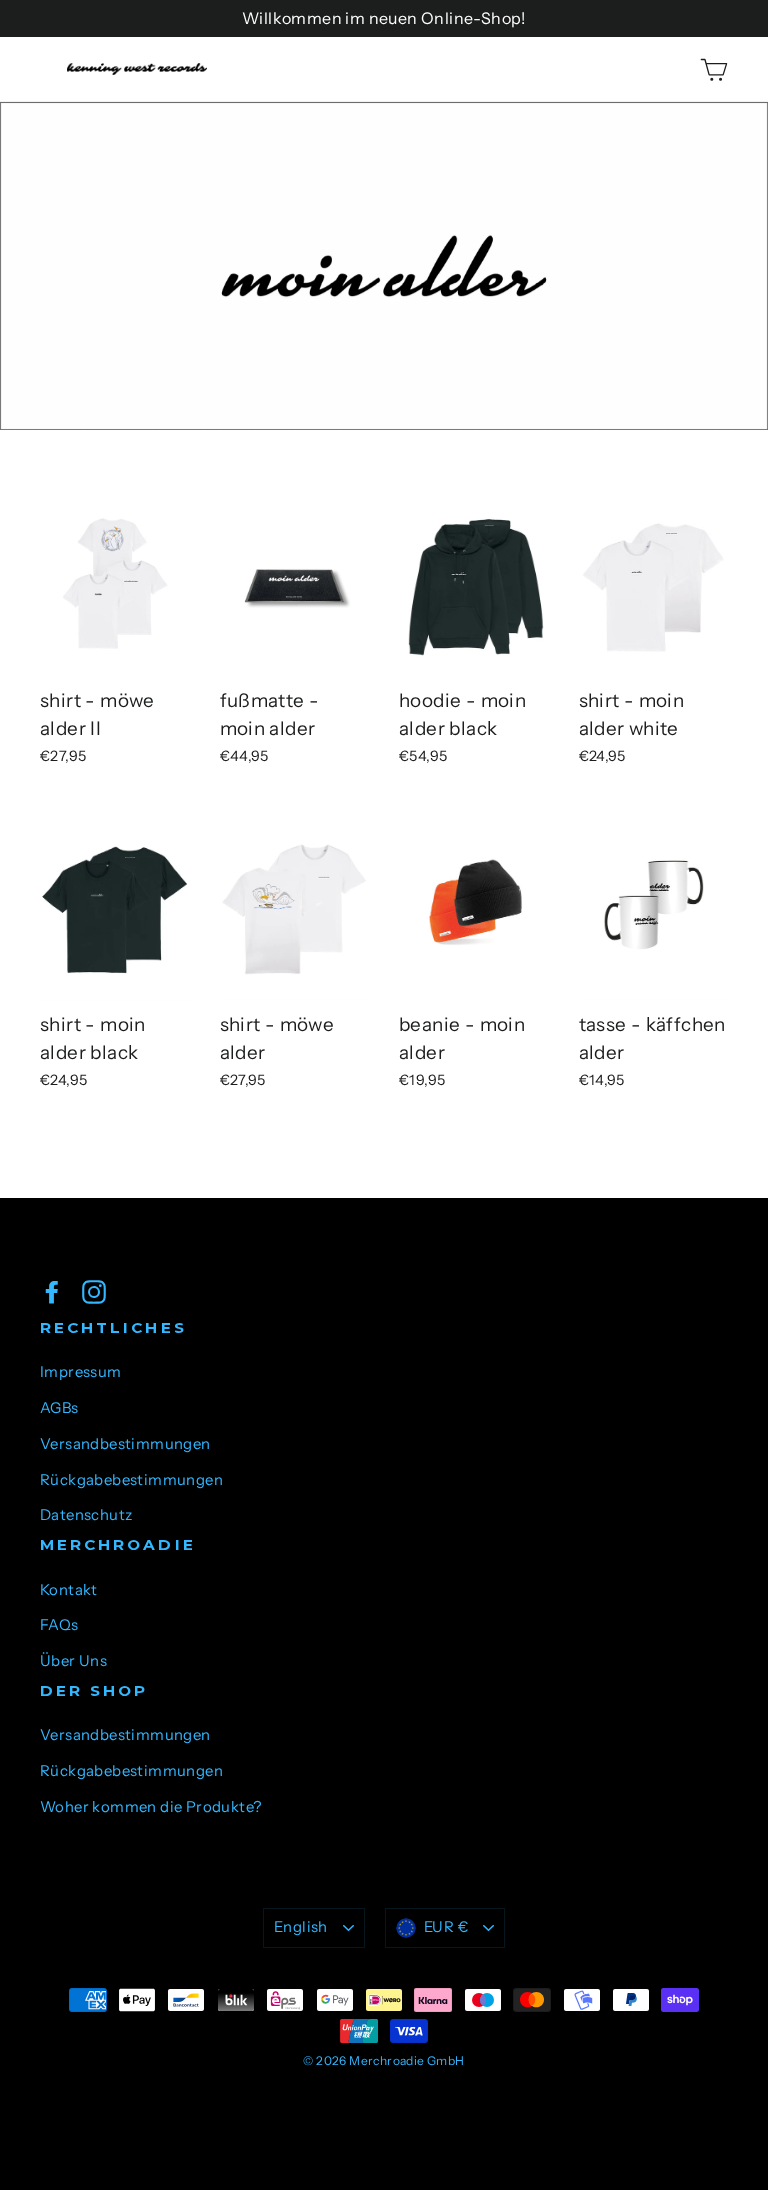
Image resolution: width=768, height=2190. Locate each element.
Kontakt (69, 1590)
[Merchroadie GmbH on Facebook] (52, 1291)
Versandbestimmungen (125, 1444)
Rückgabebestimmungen (131, 1480)
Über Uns (73, 1661)
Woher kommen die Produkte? (150, 1807)
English (301, 1927)
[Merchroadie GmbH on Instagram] (94, 1291)
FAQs (59, 1625)
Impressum (81, 1372)
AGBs (59, 1408)
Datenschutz (86, 1515)
